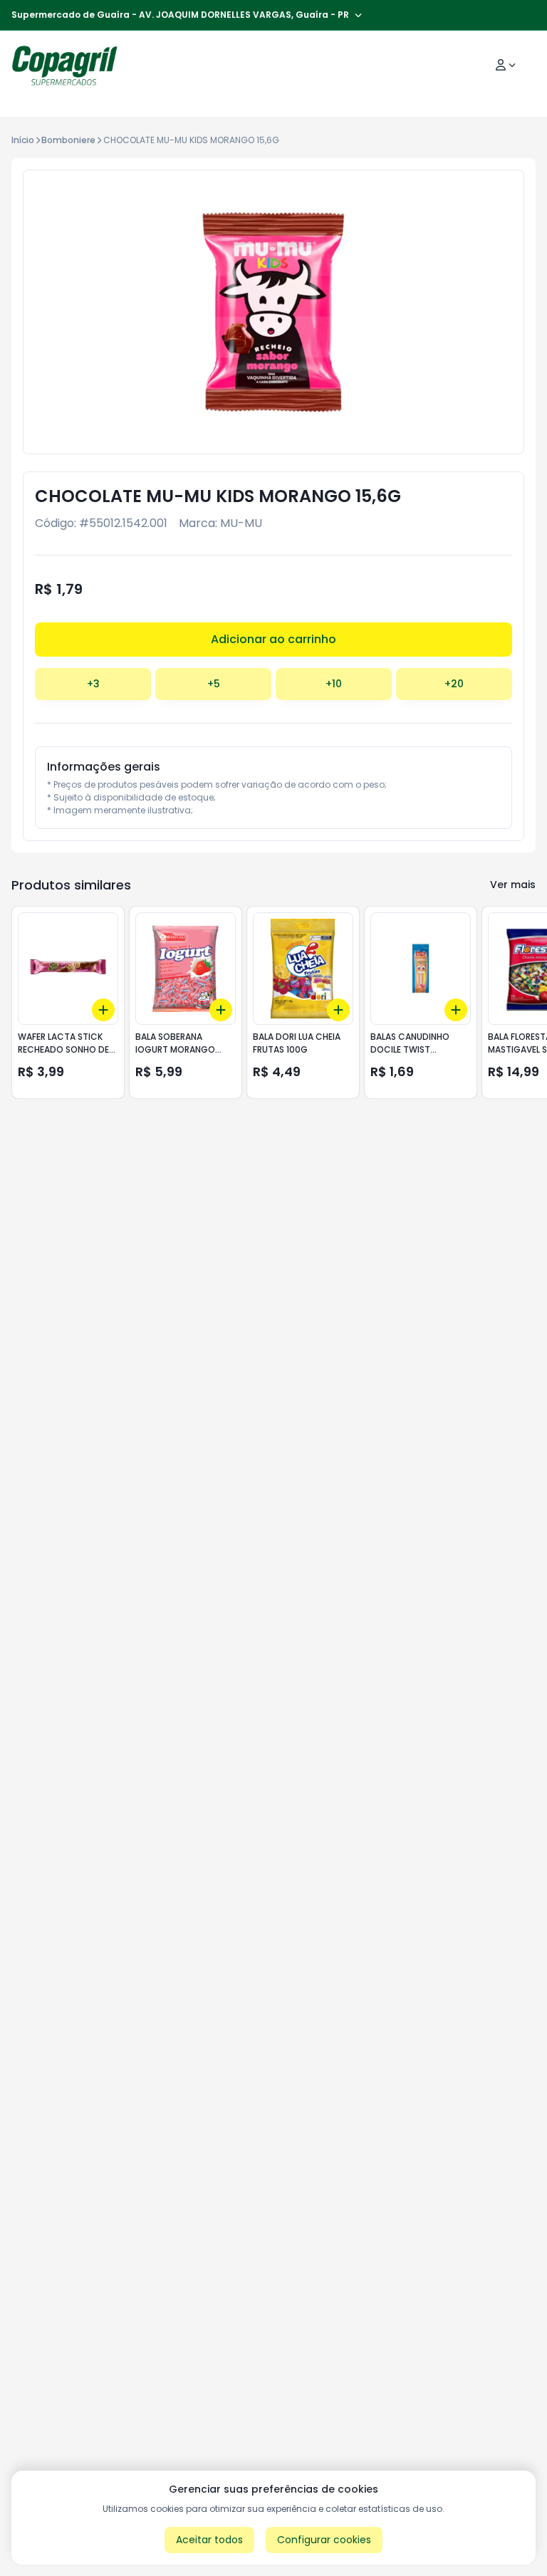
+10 (334, 684)
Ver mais (513, 885)
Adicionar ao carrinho (273, 639)
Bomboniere (68, 140)
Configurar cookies (324, 2540)
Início (23, 140)
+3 (93, 684)
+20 (454, 684)
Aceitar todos (209, 2540)
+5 (214, 684)
